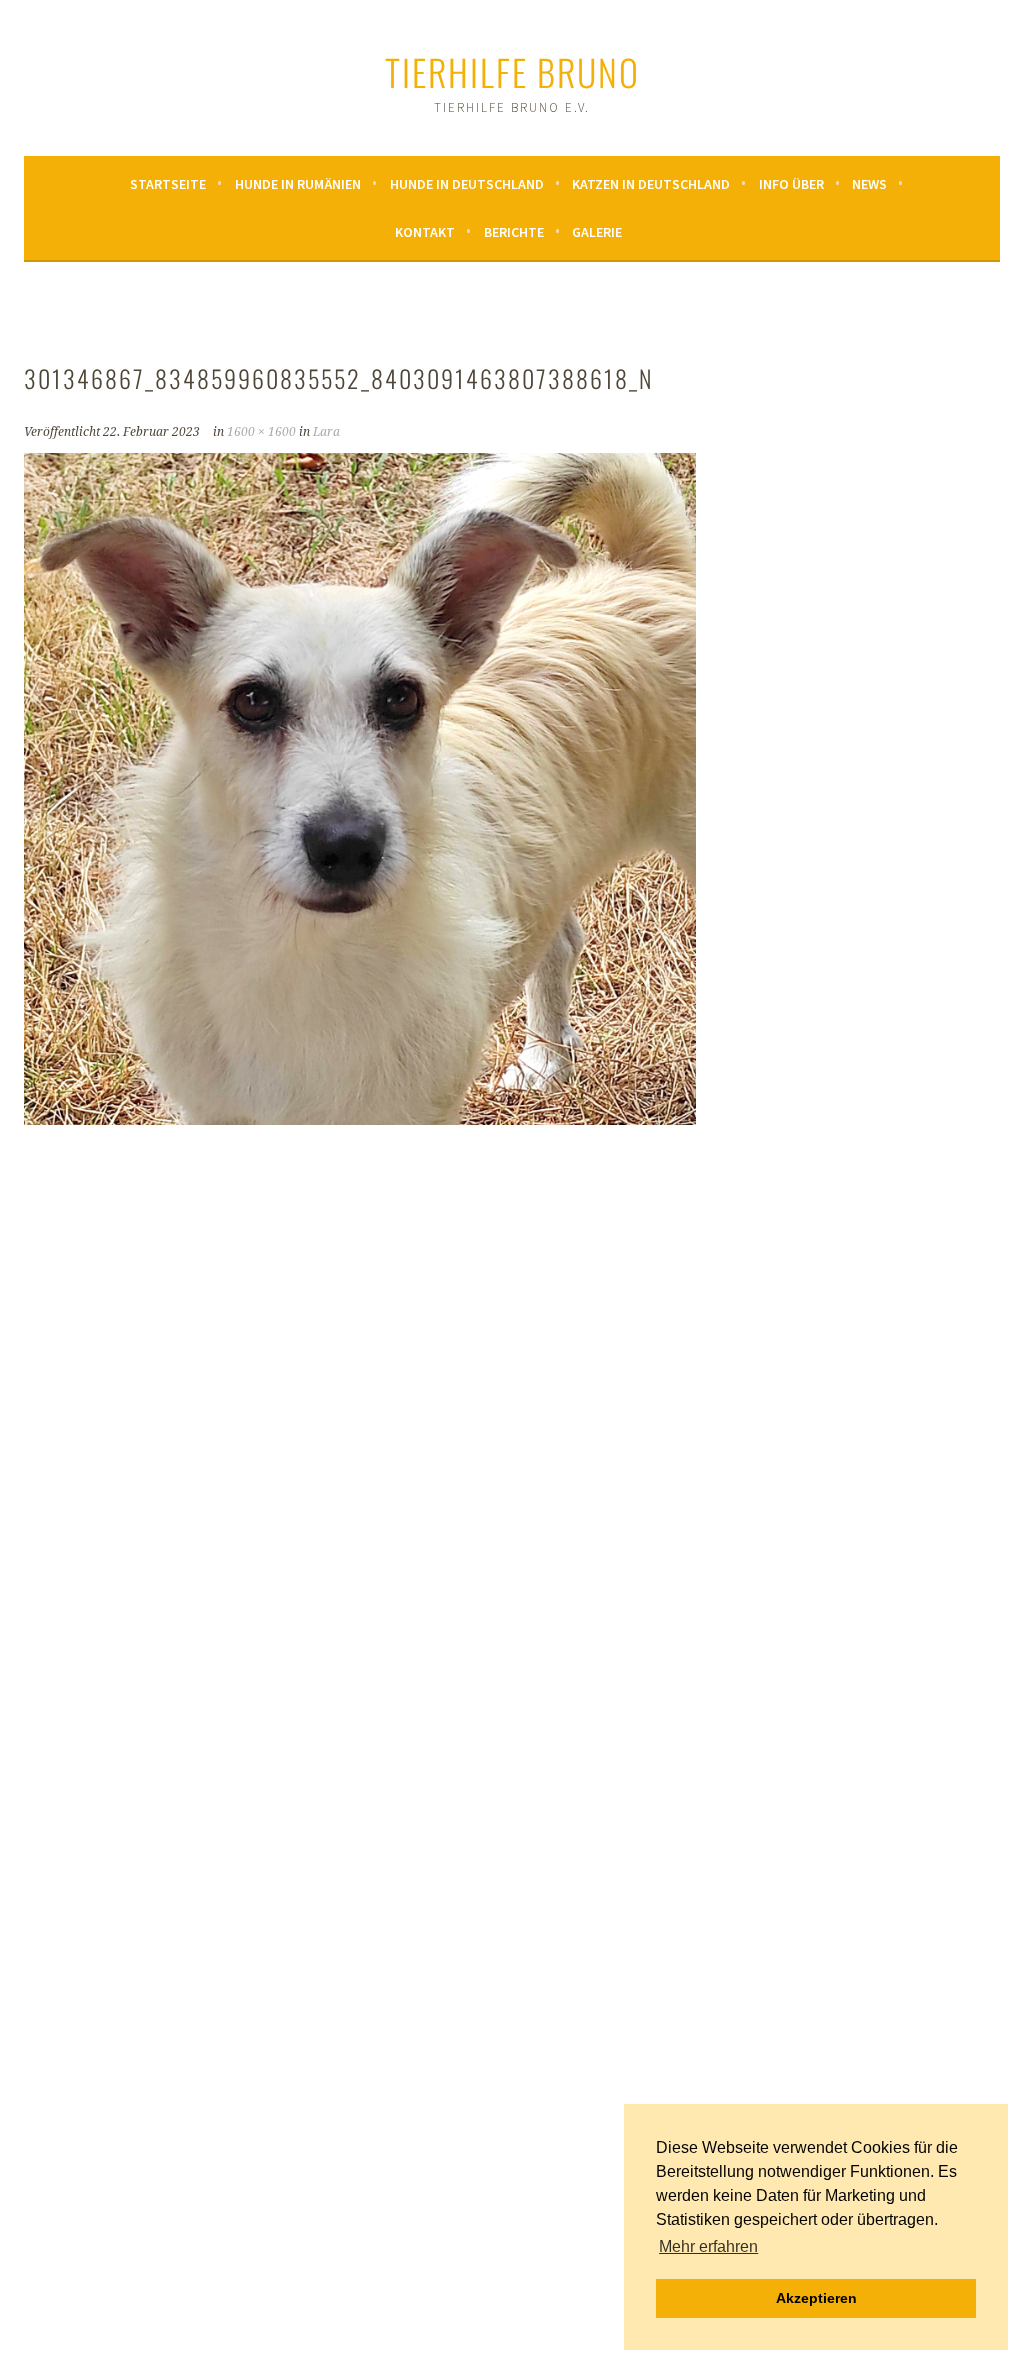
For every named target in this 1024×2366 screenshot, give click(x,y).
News (869, 184)
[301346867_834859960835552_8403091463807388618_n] (360, 1119)
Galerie (597, 232)
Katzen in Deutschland (651, 184)
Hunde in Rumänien (298, 184)
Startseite (168, 184)
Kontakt (425, 232)
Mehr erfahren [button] (708, 2246)
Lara (326, 432)
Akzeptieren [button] (816, 2298)
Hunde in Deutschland (467, 184)
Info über (791, 184)
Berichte (514, 232)
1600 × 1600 (261, 432)
